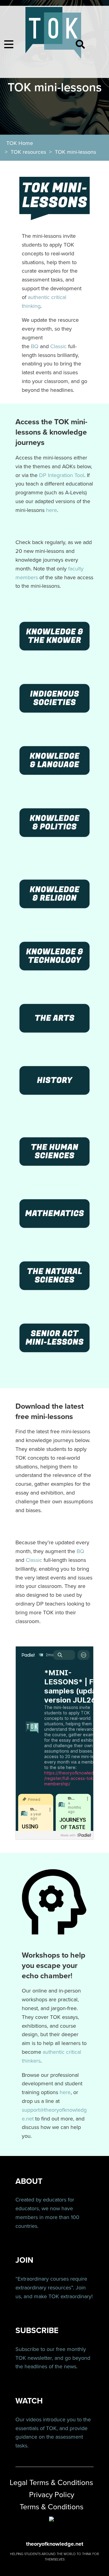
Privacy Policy (52, 2495)
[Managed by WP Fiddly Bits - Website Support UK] (51, 2519)
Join (81, 2288)
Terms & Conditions (52, 2507)
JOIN (24, 2260)
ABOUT (29, 2181)
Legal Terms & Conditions (51, 2483)
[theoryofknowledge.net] (53, 36)
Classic (58, 346)
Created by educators (41, 2200)
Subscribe (27, 2349)
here (51, 510)
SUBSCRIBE (37, 2331)
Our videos (28, 2420)
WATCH (29, 2401)
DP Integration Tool (62, 475)
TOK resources (28, 152)
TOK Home (20, 143)
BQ (35, 346)
